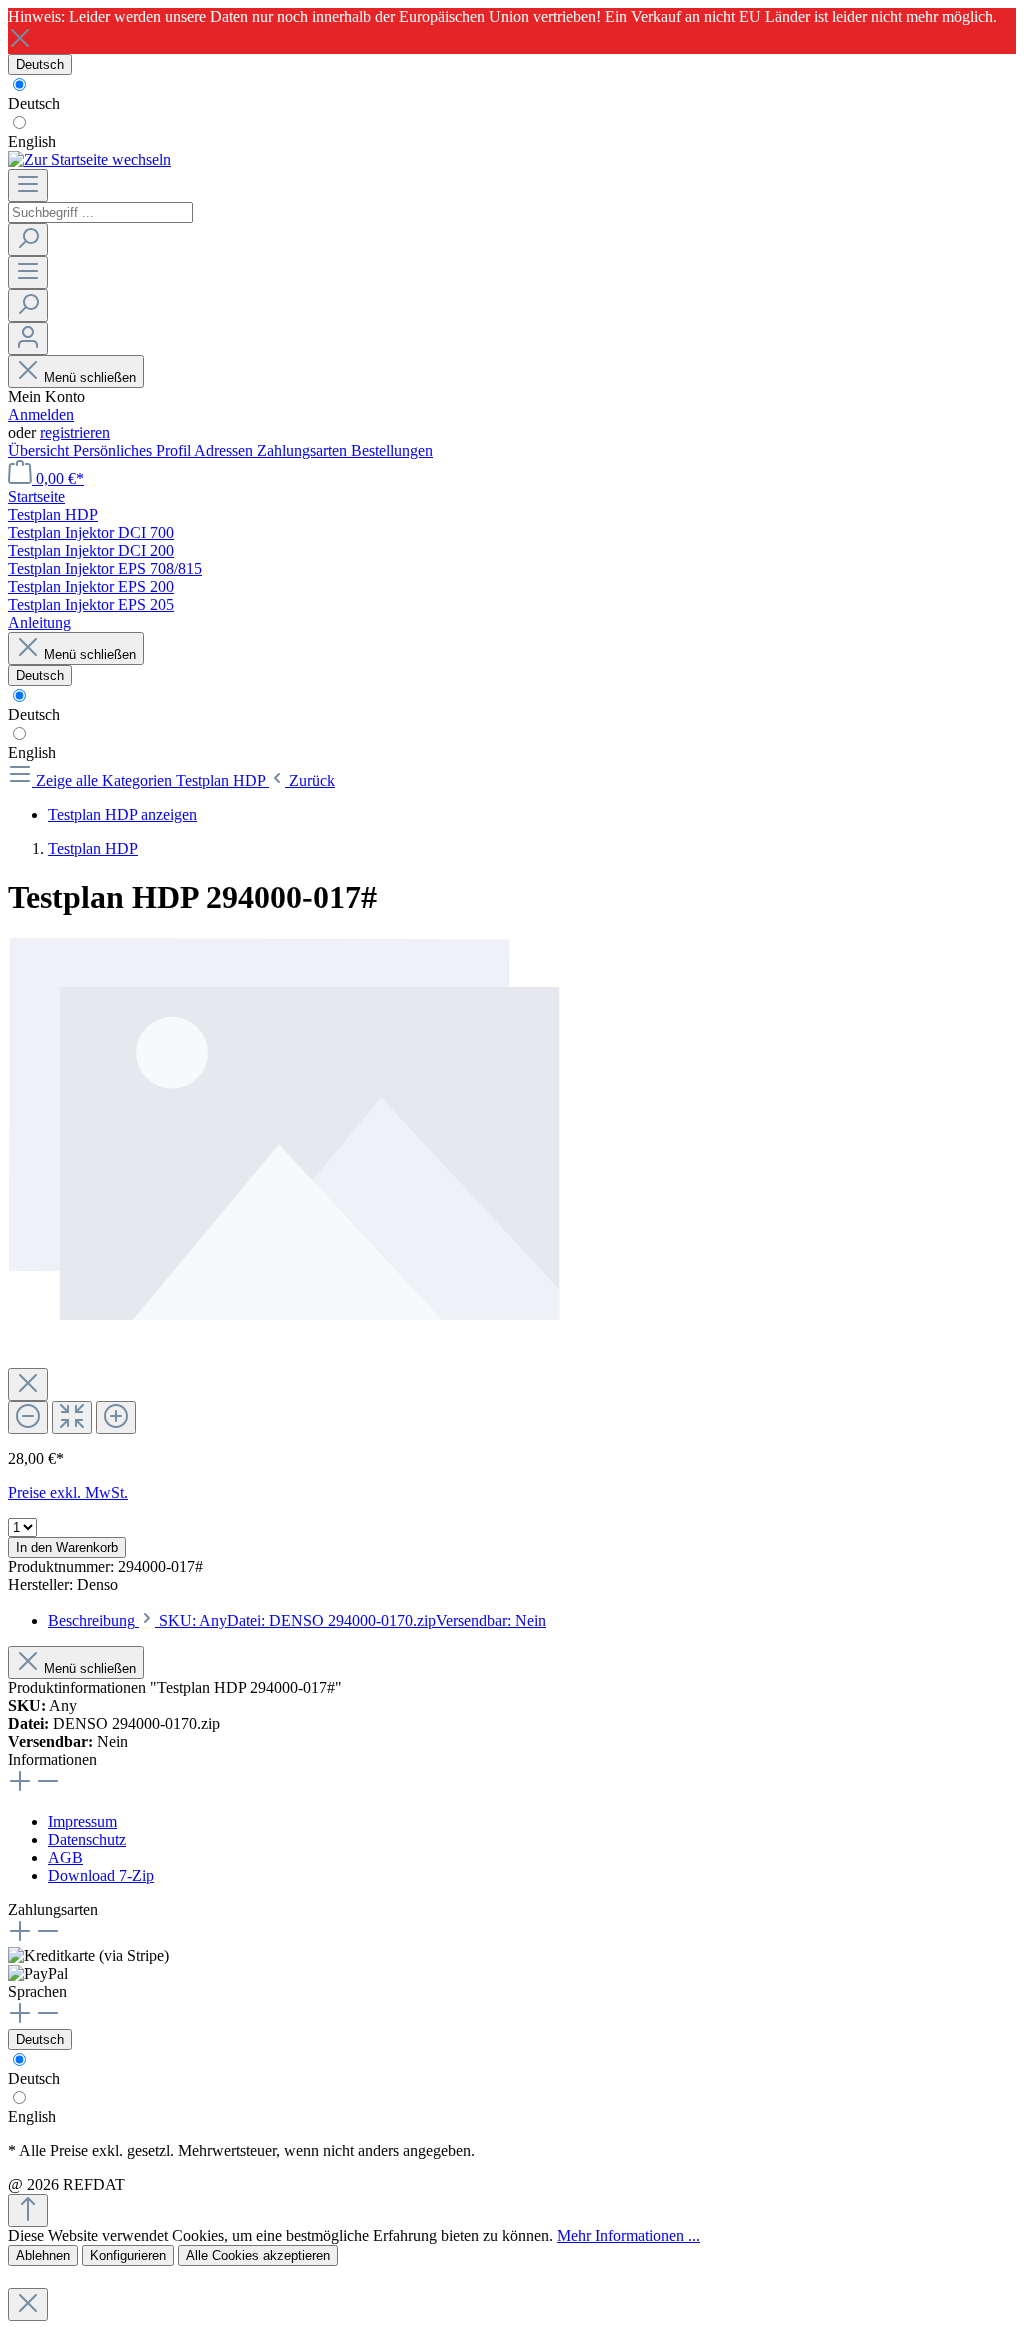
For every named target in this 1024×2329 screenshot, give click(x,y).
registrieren (75, 432)
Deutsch (34, 103)
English (32, 141)
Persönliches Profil (133, 450)
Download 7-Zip (101, 1875)
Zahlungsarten (304, 450)
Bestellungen (392, 450)
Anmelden (41, 414)
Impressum (82, 1821)
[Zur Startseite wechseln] (89, 159)
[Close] (28, 1384)
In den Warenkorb (67, 1547)
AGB (65, 1857)
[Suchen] (28, 239)
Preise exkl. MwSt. (68, 1492)
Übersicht (40, 450)
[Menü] (28, 185)
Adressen (225, 450)
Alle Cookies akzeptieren (258, 2255)
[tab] (297, 1620)
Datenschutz (87, 1839)
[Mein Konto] (28, 338)
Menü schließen (90, 377)
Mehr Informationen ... (628, 2235)
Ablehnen (43, 2255)
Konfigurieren (128, 2255)
